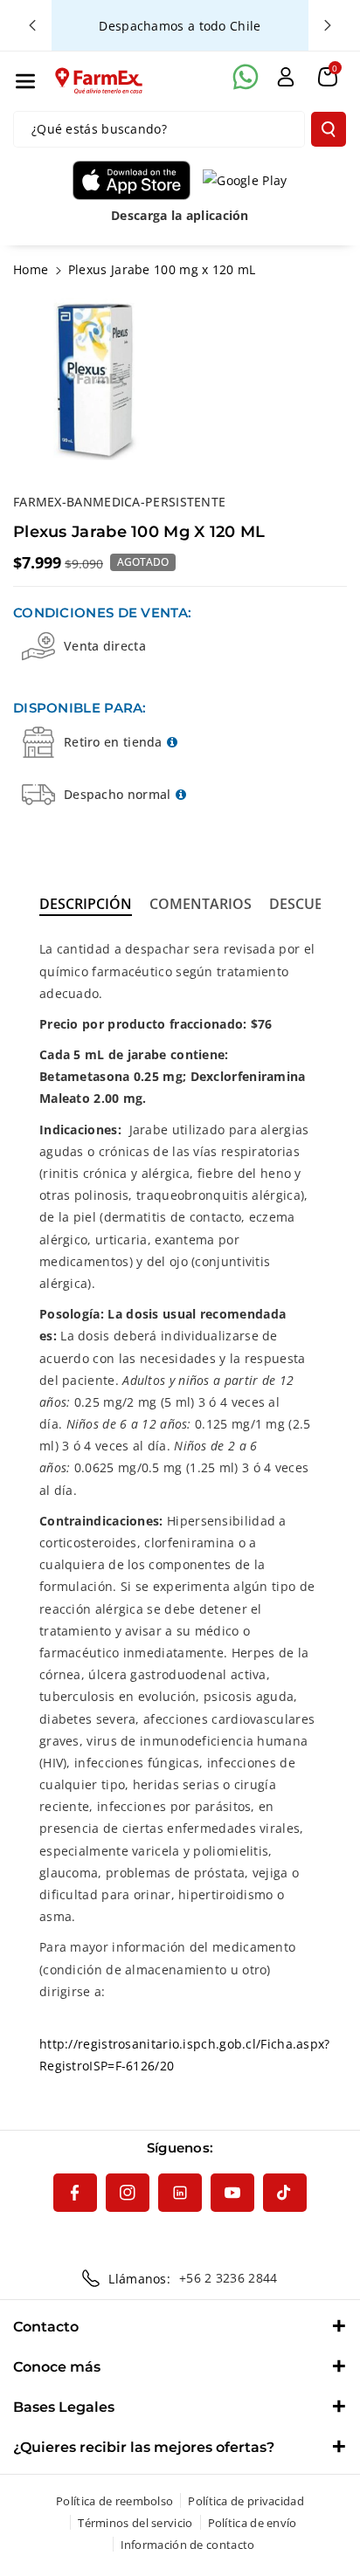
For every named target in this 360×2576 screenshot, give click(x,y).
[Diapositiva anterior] (32, 25)
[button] (25, 81)
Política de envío (253, 2523)
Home (31, 269)
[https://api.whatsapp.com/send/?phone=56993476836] (246, 77)
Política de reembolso (114, 2501)
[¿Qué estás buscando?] (329, 129)
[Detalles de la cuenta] (286, 77)
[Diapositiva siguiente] (328, 25)
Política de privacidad (246, 2501)
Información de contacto (188, 2545)
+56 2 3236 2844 (228, 2278)
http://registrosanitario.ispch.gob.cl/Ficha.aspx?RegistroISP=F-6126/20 (185, 2055)
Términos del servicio (135, 2523)
